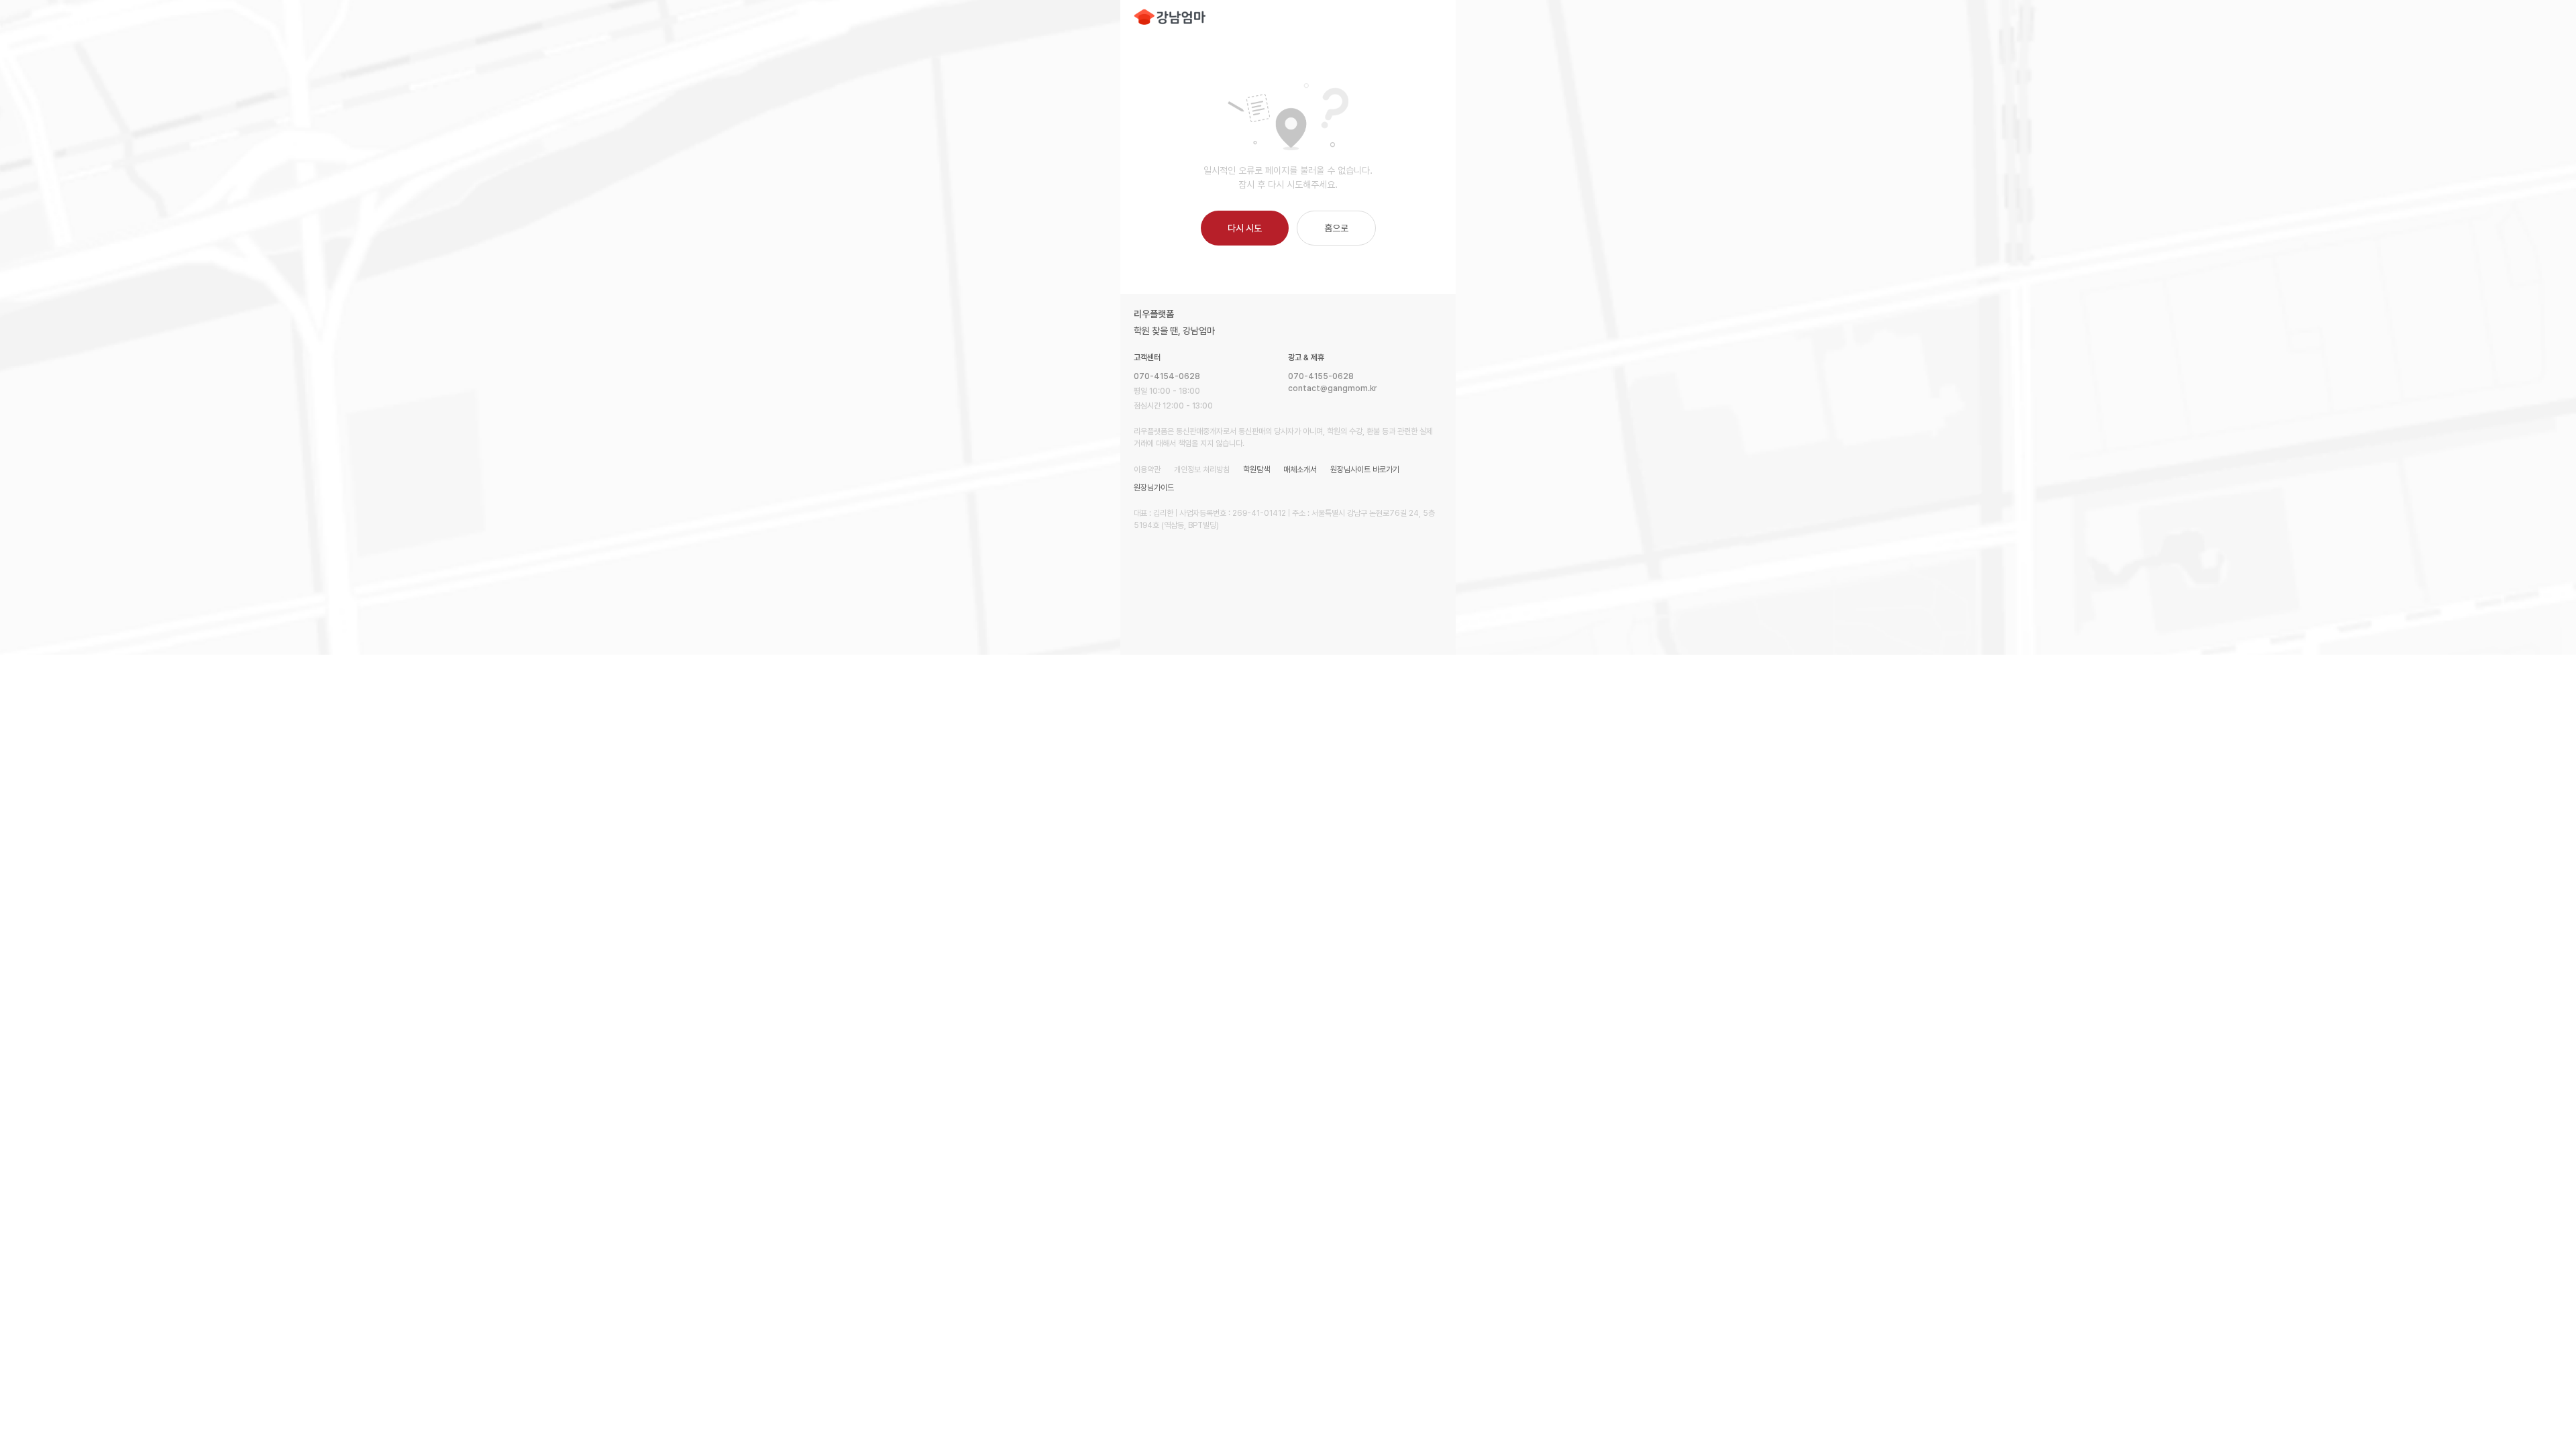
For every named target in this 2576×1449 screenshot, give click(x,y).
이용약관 (1147, 470)
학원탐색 (1256, 470)
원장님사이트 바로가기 (1365, 470)
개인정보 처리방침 (1202, 470)
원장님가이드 (1154, 488)
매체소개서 (1300, 470)
